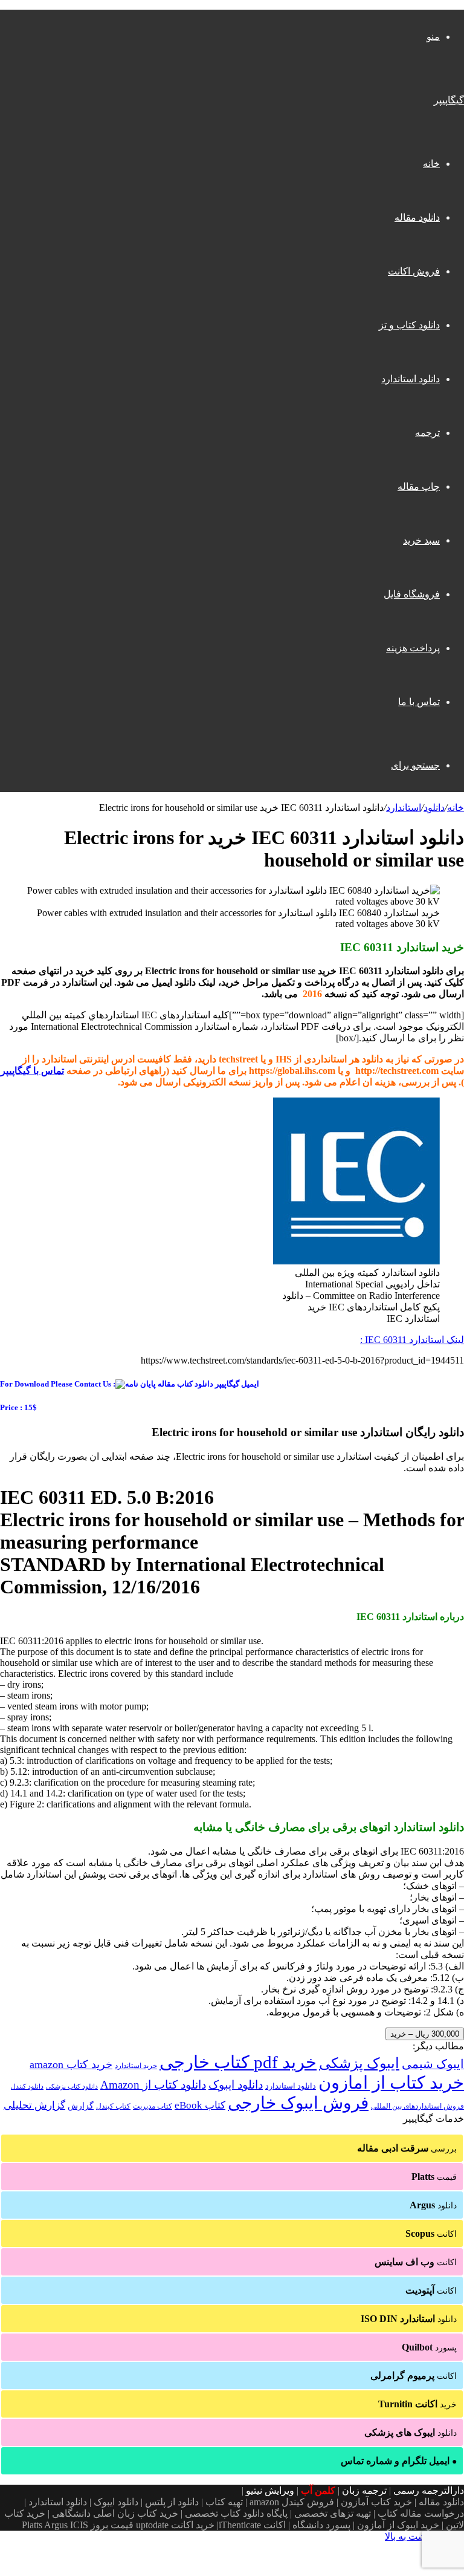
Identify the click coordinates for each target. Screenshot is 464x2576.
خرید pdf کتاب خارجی (238, 2062)
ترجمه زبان (364, 2490)
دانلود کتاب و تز (409, 325)
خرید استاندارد (136, 2066)
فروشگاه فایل (412, 594)
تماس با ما (419, 702)
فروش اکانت (414, 271)
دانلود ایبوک (236, 2085)
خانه (431, 164)
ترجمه (427, 433)
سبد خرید (421, 540)
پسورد (429, 2347)
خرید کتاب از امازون (391, 2083)
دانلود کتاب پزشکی (72, 2086)
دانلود (434, 808)
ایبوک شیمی (433, 2064)
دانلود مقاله (417, 217)
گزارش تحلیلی (34, 2105)
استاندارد (404, 808)
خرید (417, 2404)
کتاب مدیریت (153, 2106)
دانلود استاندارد (411, 379)
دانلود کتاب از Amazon (153, 2085)
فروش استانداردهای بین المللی (417, 2106)
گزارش (81, 2106)
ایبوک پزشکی (359, 2063)
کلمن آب (318, 2490)
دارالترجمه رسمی (429, 2490)
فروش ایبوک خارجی (298, 2103)
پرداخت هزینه (413, 648)
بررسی (407, 2148)
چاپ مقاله (419, 486)
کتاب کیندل (113, 2106)
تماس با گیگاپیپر (32, 1071)
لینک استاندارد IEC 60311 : (412, 1340)
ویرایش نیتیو (270, 2490)
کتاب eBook (200, 2105)
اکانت (431, 2233)
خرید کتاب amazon (71, 2064)
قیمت (434, 2177)
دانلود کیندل (27, 2086)
